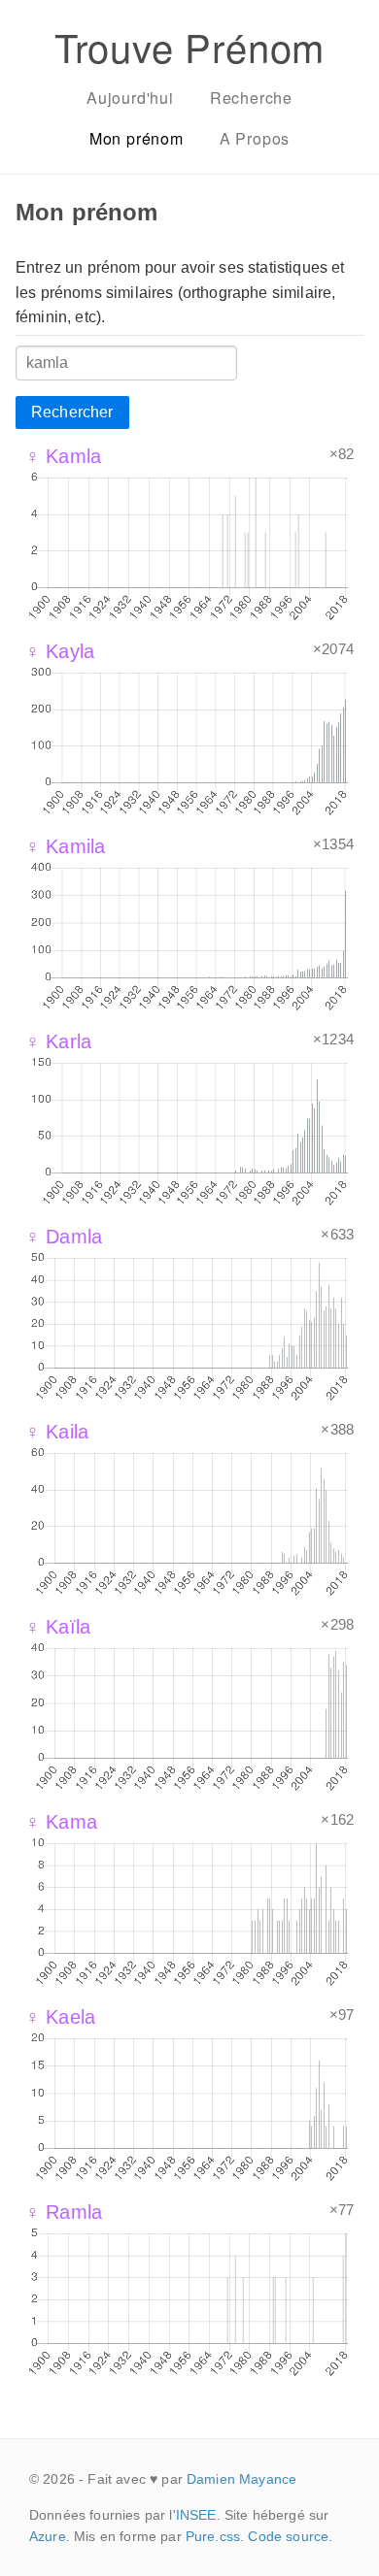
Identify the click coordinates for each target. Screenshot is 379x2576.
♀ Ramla (64, 2212)
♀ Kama (61, 1822)
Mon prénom (137, 138)
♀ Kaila (57, 1432)
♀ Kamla (63, 456)
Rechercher (72, 412)
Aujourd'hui (130, 98)
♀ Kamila (65, 846)
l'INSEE (192, 2515)
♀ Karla (58, 1041)
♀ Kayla (60, 651)
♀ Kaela (60, 2017)
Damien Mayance (241, 2479)
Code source (288, 2536)
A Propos (255, 138)
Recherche (251, 98)
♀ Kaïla (58, 1627)
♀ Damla (64, 1237)
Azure (48, 2536)
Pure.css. (215, 2536)
